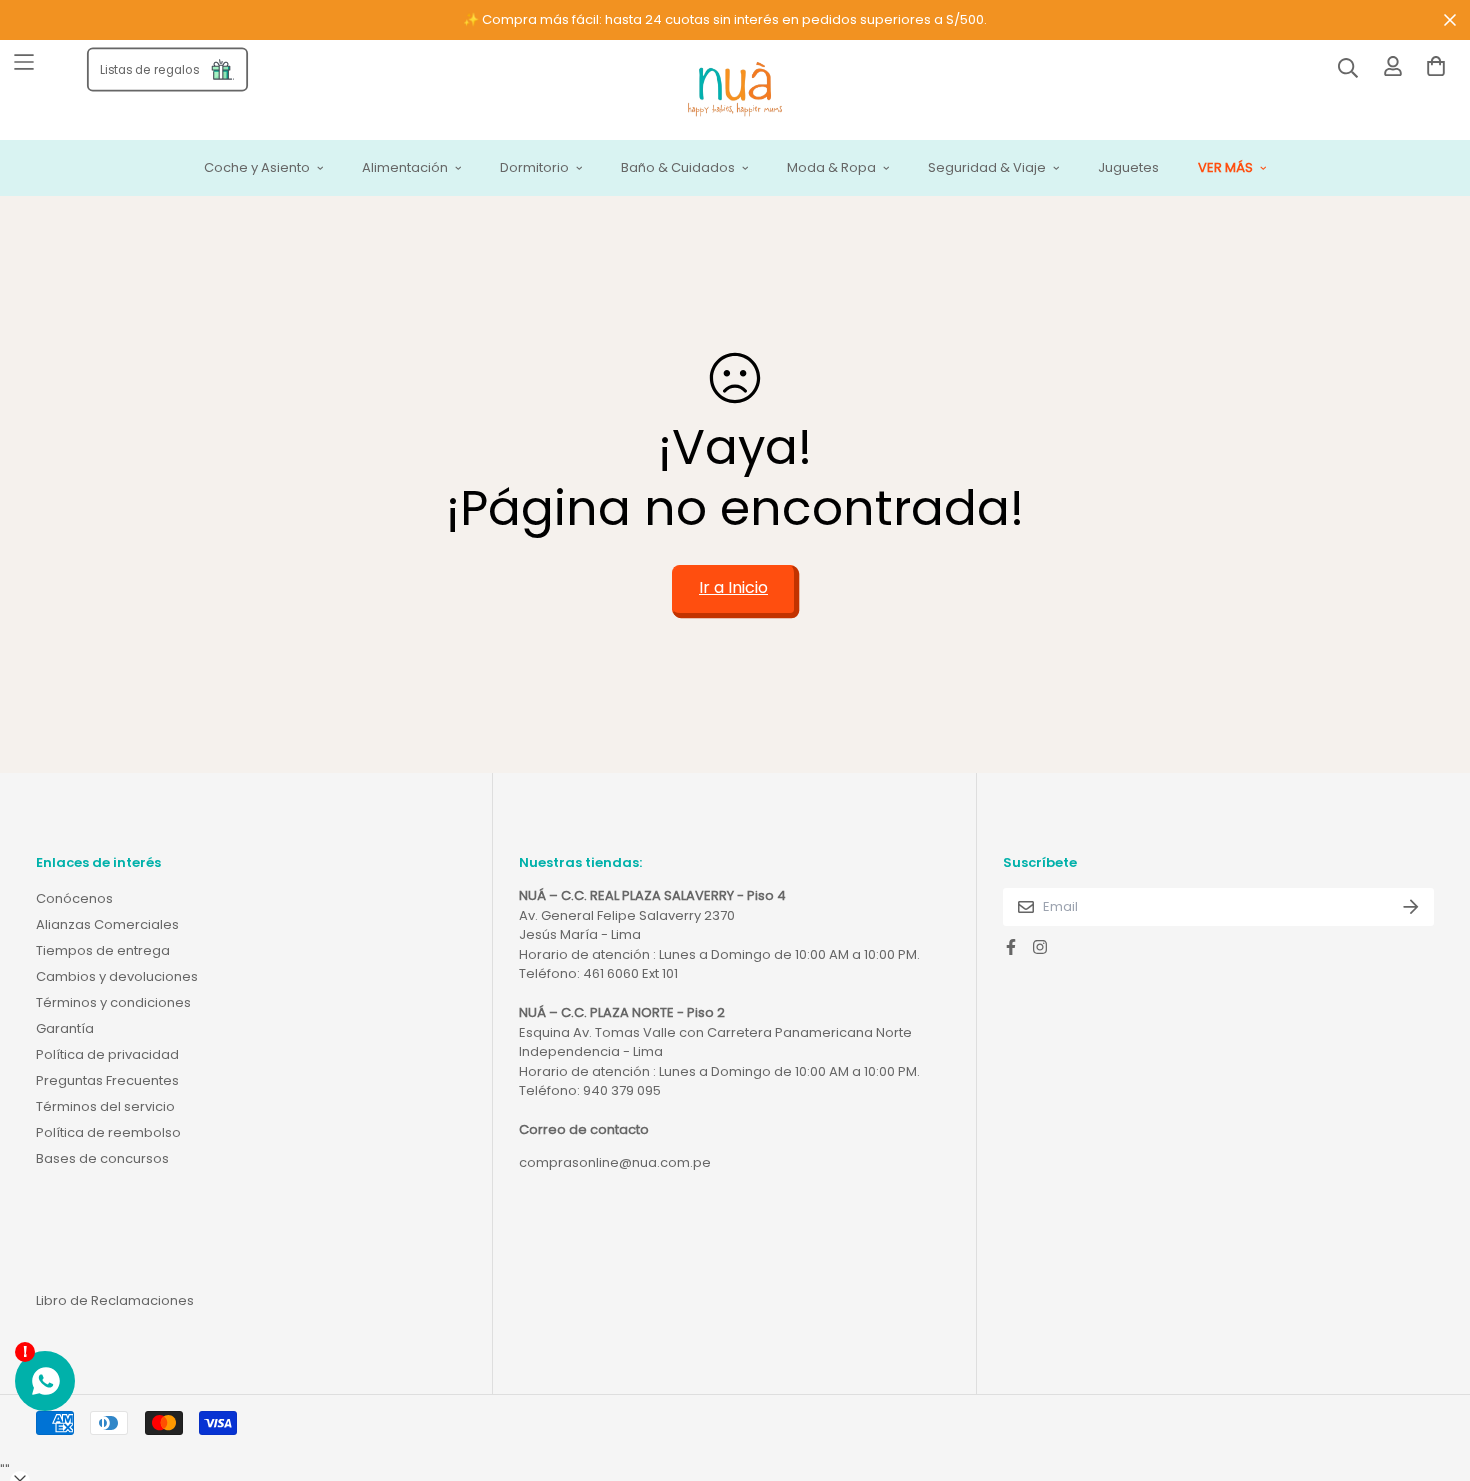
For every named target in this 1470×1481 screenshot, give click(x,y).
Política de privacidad (107, 1054)
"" (5, 1470)
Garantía (65, 1028)
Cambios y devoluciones (117, 976)
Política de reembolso (108, 1132)
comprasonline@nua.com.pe (615, 1162)
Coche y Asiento (257, 168)
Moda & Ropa (831, 168)
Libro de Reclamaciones (115, 1300)
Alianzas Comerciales (107, 924)
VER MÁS (1225, 168)
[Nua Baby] (735, 90)
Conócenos (74, 898)
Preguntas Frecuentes (107, 1080)
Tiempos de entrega (103, 950)
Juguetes (1128, 168)
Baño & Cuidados (678, 168)
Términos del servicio (105, 1106)
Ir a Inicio (733, 587)
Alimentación (405, 168)
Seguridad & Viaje (987, 168)
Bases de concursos (102, 1158)
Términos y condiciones (113, 1002)
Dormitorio (534, 168)
